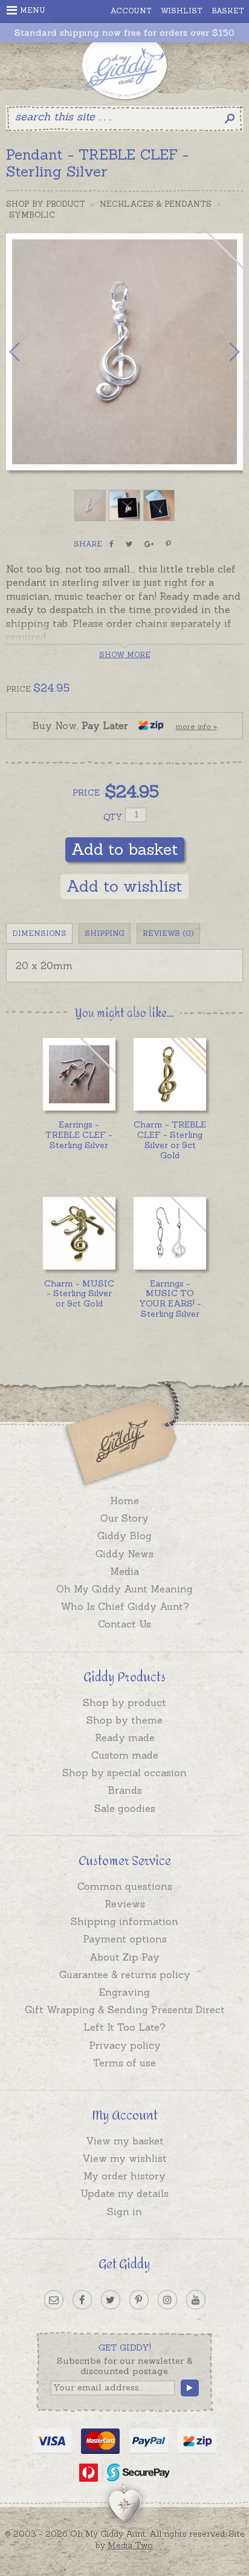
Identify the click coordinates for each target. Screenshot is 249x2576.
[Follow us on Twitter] (111, 2300)
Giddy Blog (124, 1536)
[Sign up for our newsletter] (54, 2300)
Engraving (124, 1992)
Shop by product (124, 1702)
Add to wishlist (124, 886)
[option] (124, 352)
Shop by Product (46, 204)
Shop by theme (124, 1720)
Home (124, 1501)
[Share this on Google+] (149, 544)
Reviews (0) (168, 933)
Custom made (125, 1755)
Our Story (124, 1518)
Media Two (130, 2545)
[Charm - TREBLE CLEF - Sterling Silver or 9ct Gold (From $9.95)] (170, 1074)
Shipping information (124, 1921)
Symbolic (32, 215)
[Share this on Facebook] (112, 544)
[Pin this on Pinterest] (168, 544)
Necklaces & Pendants (156, 204)
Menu (33, 10)
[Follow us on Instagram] (167, 2300)
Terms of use (124, 2063)
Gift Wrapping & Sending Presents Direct (125, 2010)
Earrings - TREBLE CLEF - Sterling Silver (79, 1135)
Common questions (125, 1886)
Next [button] (222, 352)
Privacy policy (125, 2045)
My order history (124, 2176)
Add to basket (125, 849)
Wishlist (182, 11)
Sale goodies (125, 1808)
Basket (228, 11)
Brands (125, 1790)
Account (131, 11)
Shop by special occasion (124, 1773)
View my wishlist (124, 2158)
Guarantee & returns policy (125, 1974)
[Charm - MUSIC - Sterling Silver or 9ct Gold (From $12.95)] (79, 1233)
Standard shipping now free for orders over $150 (124, 33)
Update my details (124, 2193)
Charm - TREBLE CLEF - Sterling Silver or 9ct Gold (170, 1140)
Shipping (105, 933)
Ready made (125, 1737)
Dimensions (39, 933)
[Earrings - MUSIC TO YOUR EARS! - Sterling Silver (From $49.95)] (170, 1233)
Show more (125, 654)
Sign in (124, 2211)
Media (124, 1571)
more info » (196, 726)
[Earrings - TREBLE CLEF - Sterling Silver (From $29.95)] (79, 1074)
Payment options (125, 1939)
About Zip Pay (124, 1957)
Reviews (125, 1904)
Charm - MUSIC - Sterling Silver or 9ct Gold (79, 1294)
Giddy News (124, 1554)
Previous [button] (27, 352)
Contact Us (124, 1624)
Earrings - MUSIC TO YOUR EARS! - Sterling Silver (170, 1299)
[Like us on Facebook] (82, 2300)
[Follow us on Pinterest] (139, 2300)
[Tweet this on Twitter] (129, 544)
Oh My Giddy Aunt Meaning (124, 1589)
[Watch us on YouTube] (196, 2300)
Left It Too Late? (124, 2027)
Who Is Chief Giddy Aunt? (125, 1606)
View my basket (125, 2141)
